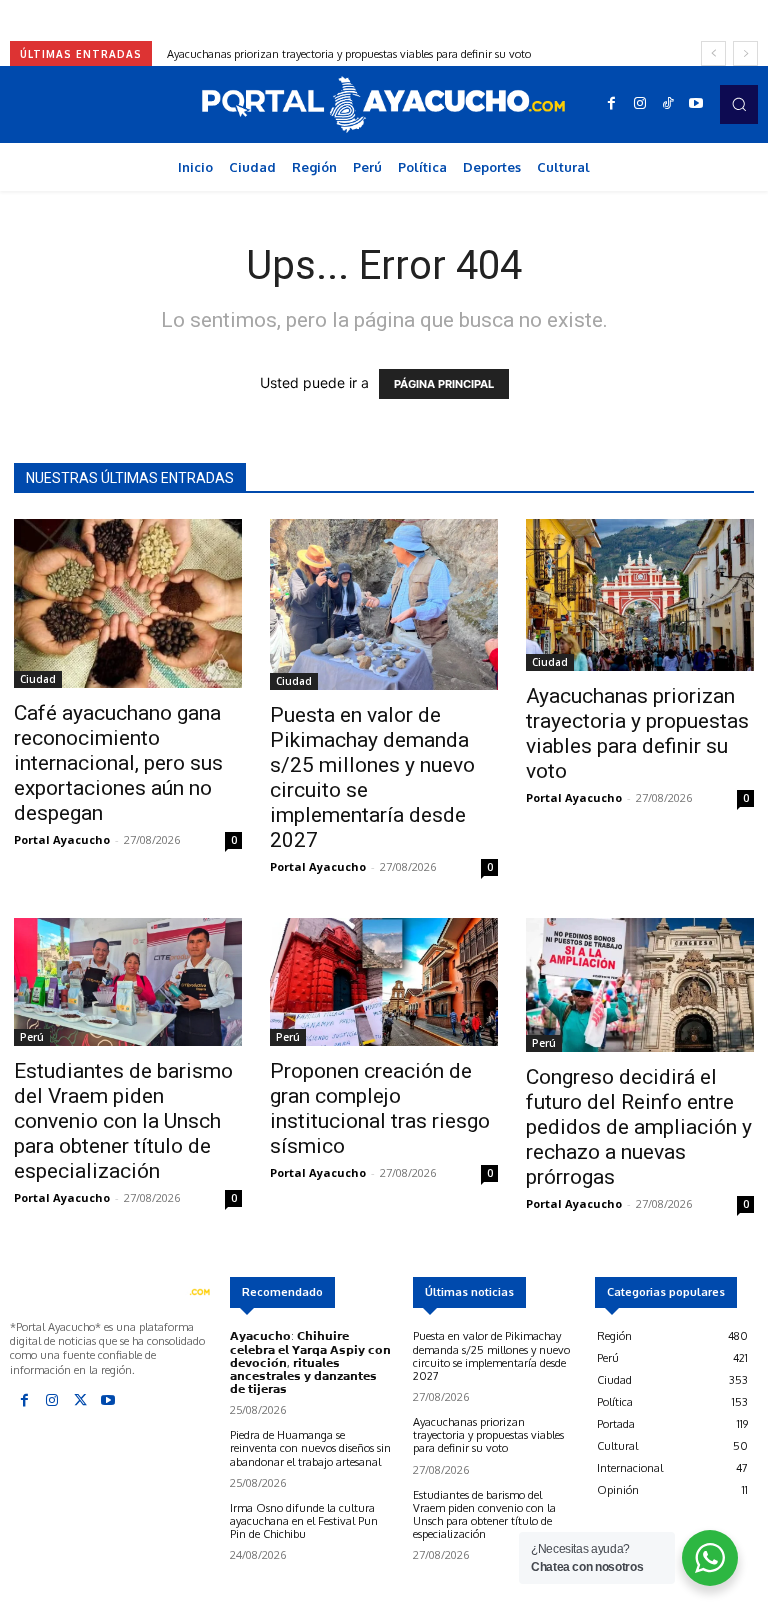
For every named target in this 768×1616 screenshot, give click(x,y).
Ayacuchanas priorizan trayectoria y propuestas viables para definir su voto (637, 733)
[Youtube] (696, 104)
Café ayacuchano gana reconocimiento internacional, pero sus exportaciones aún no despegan (118, 763)
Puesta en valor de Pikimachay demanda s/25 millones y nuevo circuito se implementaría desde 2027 (491, 1356)
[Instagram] (640, 104)
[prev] (713, 53)
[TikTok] (668, 104)
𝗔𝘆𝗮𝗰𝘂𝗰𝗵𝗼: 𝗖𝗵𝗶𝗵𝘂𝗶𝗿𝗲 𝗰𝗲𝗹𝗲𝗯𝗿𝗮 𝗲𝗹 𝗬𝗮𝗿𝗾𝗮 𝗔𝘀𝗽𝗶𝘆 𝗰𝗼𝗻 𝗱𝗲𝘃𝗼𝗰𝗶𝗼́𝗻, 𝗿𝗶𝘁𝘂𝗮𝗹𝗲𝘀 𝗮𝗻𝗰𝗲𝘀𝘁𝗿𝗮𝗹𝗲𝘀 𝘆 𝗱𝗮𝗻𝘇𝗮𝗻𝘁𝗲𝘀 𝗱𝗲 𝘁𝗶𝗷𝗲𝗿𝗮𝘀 (310, 1362)
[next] (745, 53)
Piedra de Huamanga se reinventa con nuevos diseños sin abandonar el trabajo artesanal (310, 1448)
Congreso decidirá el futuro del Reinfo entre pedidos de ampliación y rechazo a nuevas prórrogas (639, 1127)
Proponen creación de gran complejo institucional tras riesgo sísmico (380, 1108)
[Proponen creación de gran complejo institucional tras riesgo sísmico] (384, 982)
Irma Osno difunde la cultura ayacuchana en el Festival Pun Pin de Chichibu (304, 1521)
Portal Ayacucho (62, 839)
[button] (739, 104)
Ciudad (38, 679)
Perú (32, 1037)
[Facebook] (612, 104)
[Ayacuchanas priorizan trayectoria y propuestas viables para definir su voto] (640, 595)
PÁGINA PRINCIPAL (444, 384)
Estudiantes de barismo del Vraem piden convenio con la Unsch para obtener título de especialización (123, 1121)
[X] (80, 1401)
